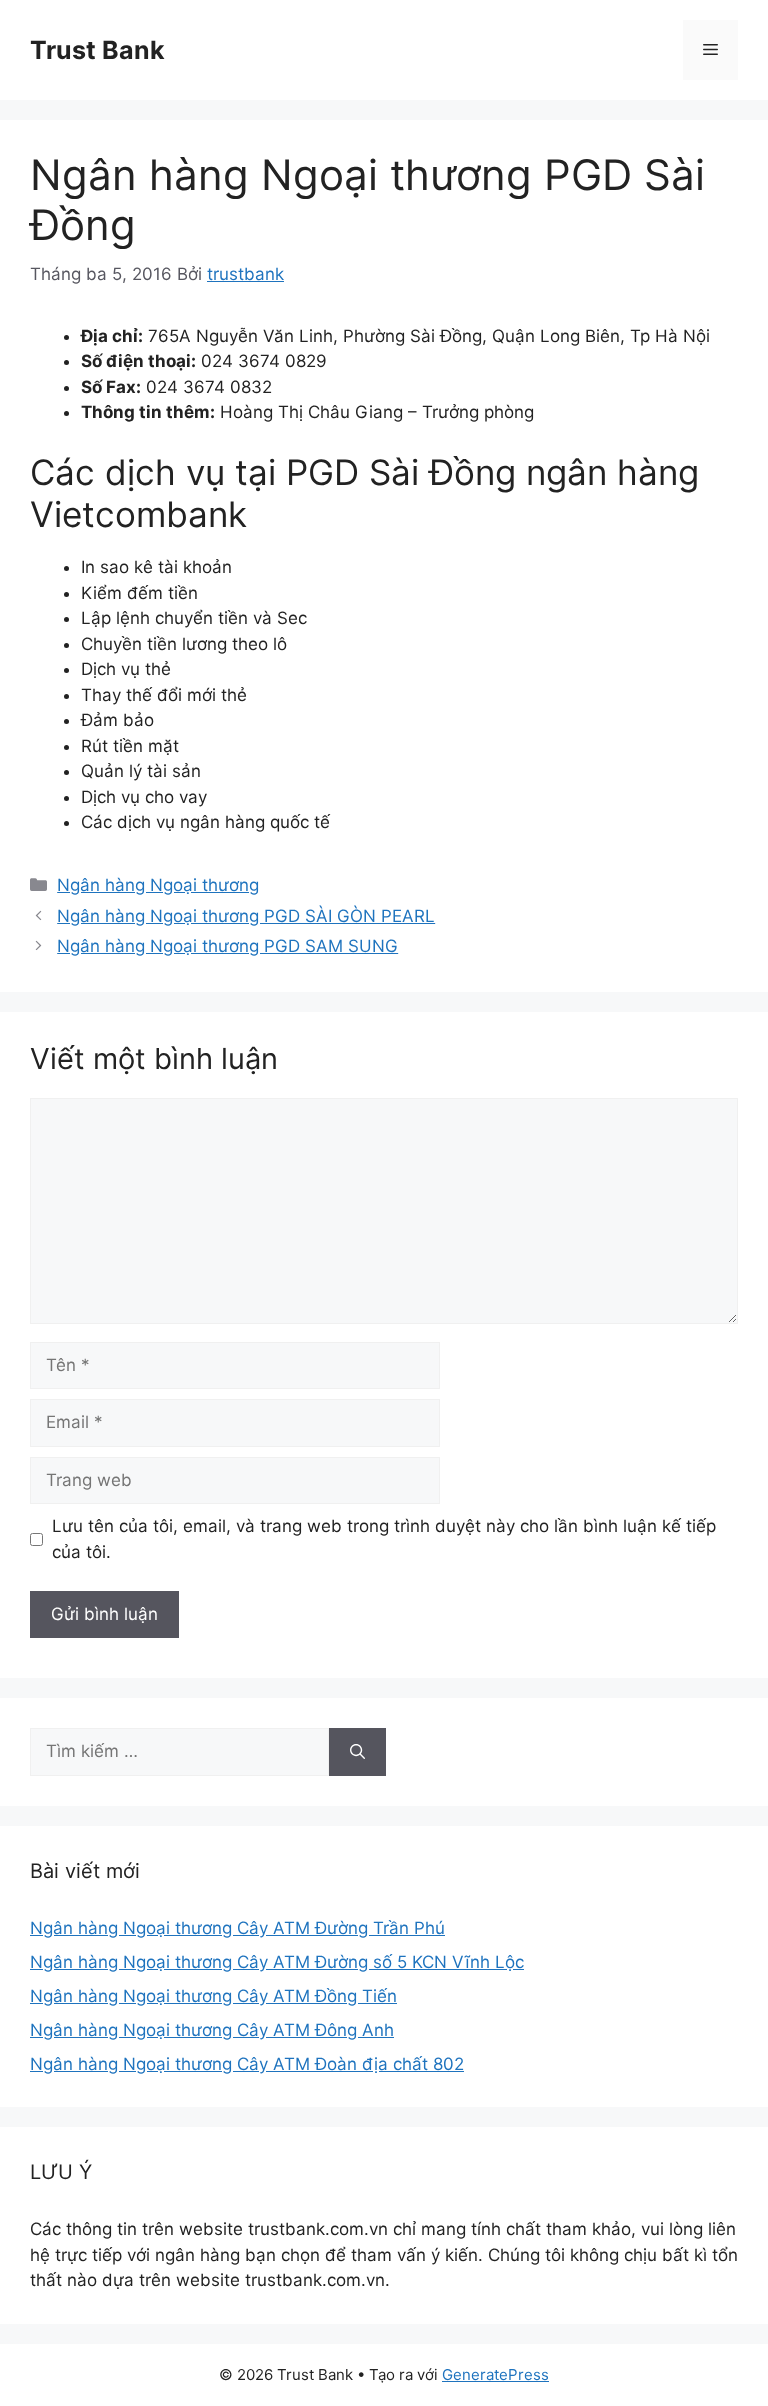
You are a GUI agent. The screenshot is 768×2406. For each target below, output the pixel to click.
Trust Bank (97, 50)
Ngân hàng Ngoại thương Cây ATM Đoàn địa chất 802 (247, 2064)
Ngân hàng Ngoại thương (158, 885)
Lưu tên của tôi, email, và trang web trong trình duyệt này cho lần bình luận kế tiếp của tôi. (384, 1539)
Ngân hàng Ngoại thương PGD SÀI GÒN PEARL (246, 916)
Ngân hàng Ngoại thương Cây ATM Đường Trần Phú (237, 1928)
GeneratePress (495, 2374)
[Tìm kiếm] (357, 1752)
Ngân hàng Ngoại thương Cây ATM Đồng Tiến (213, 1996)
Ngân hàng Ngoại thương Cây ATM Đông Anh (212, 2030)
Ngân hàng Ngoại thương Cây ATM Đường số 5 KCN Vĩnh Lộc (277, 1962)
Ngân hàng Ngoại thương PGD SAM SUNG (227, 946)
